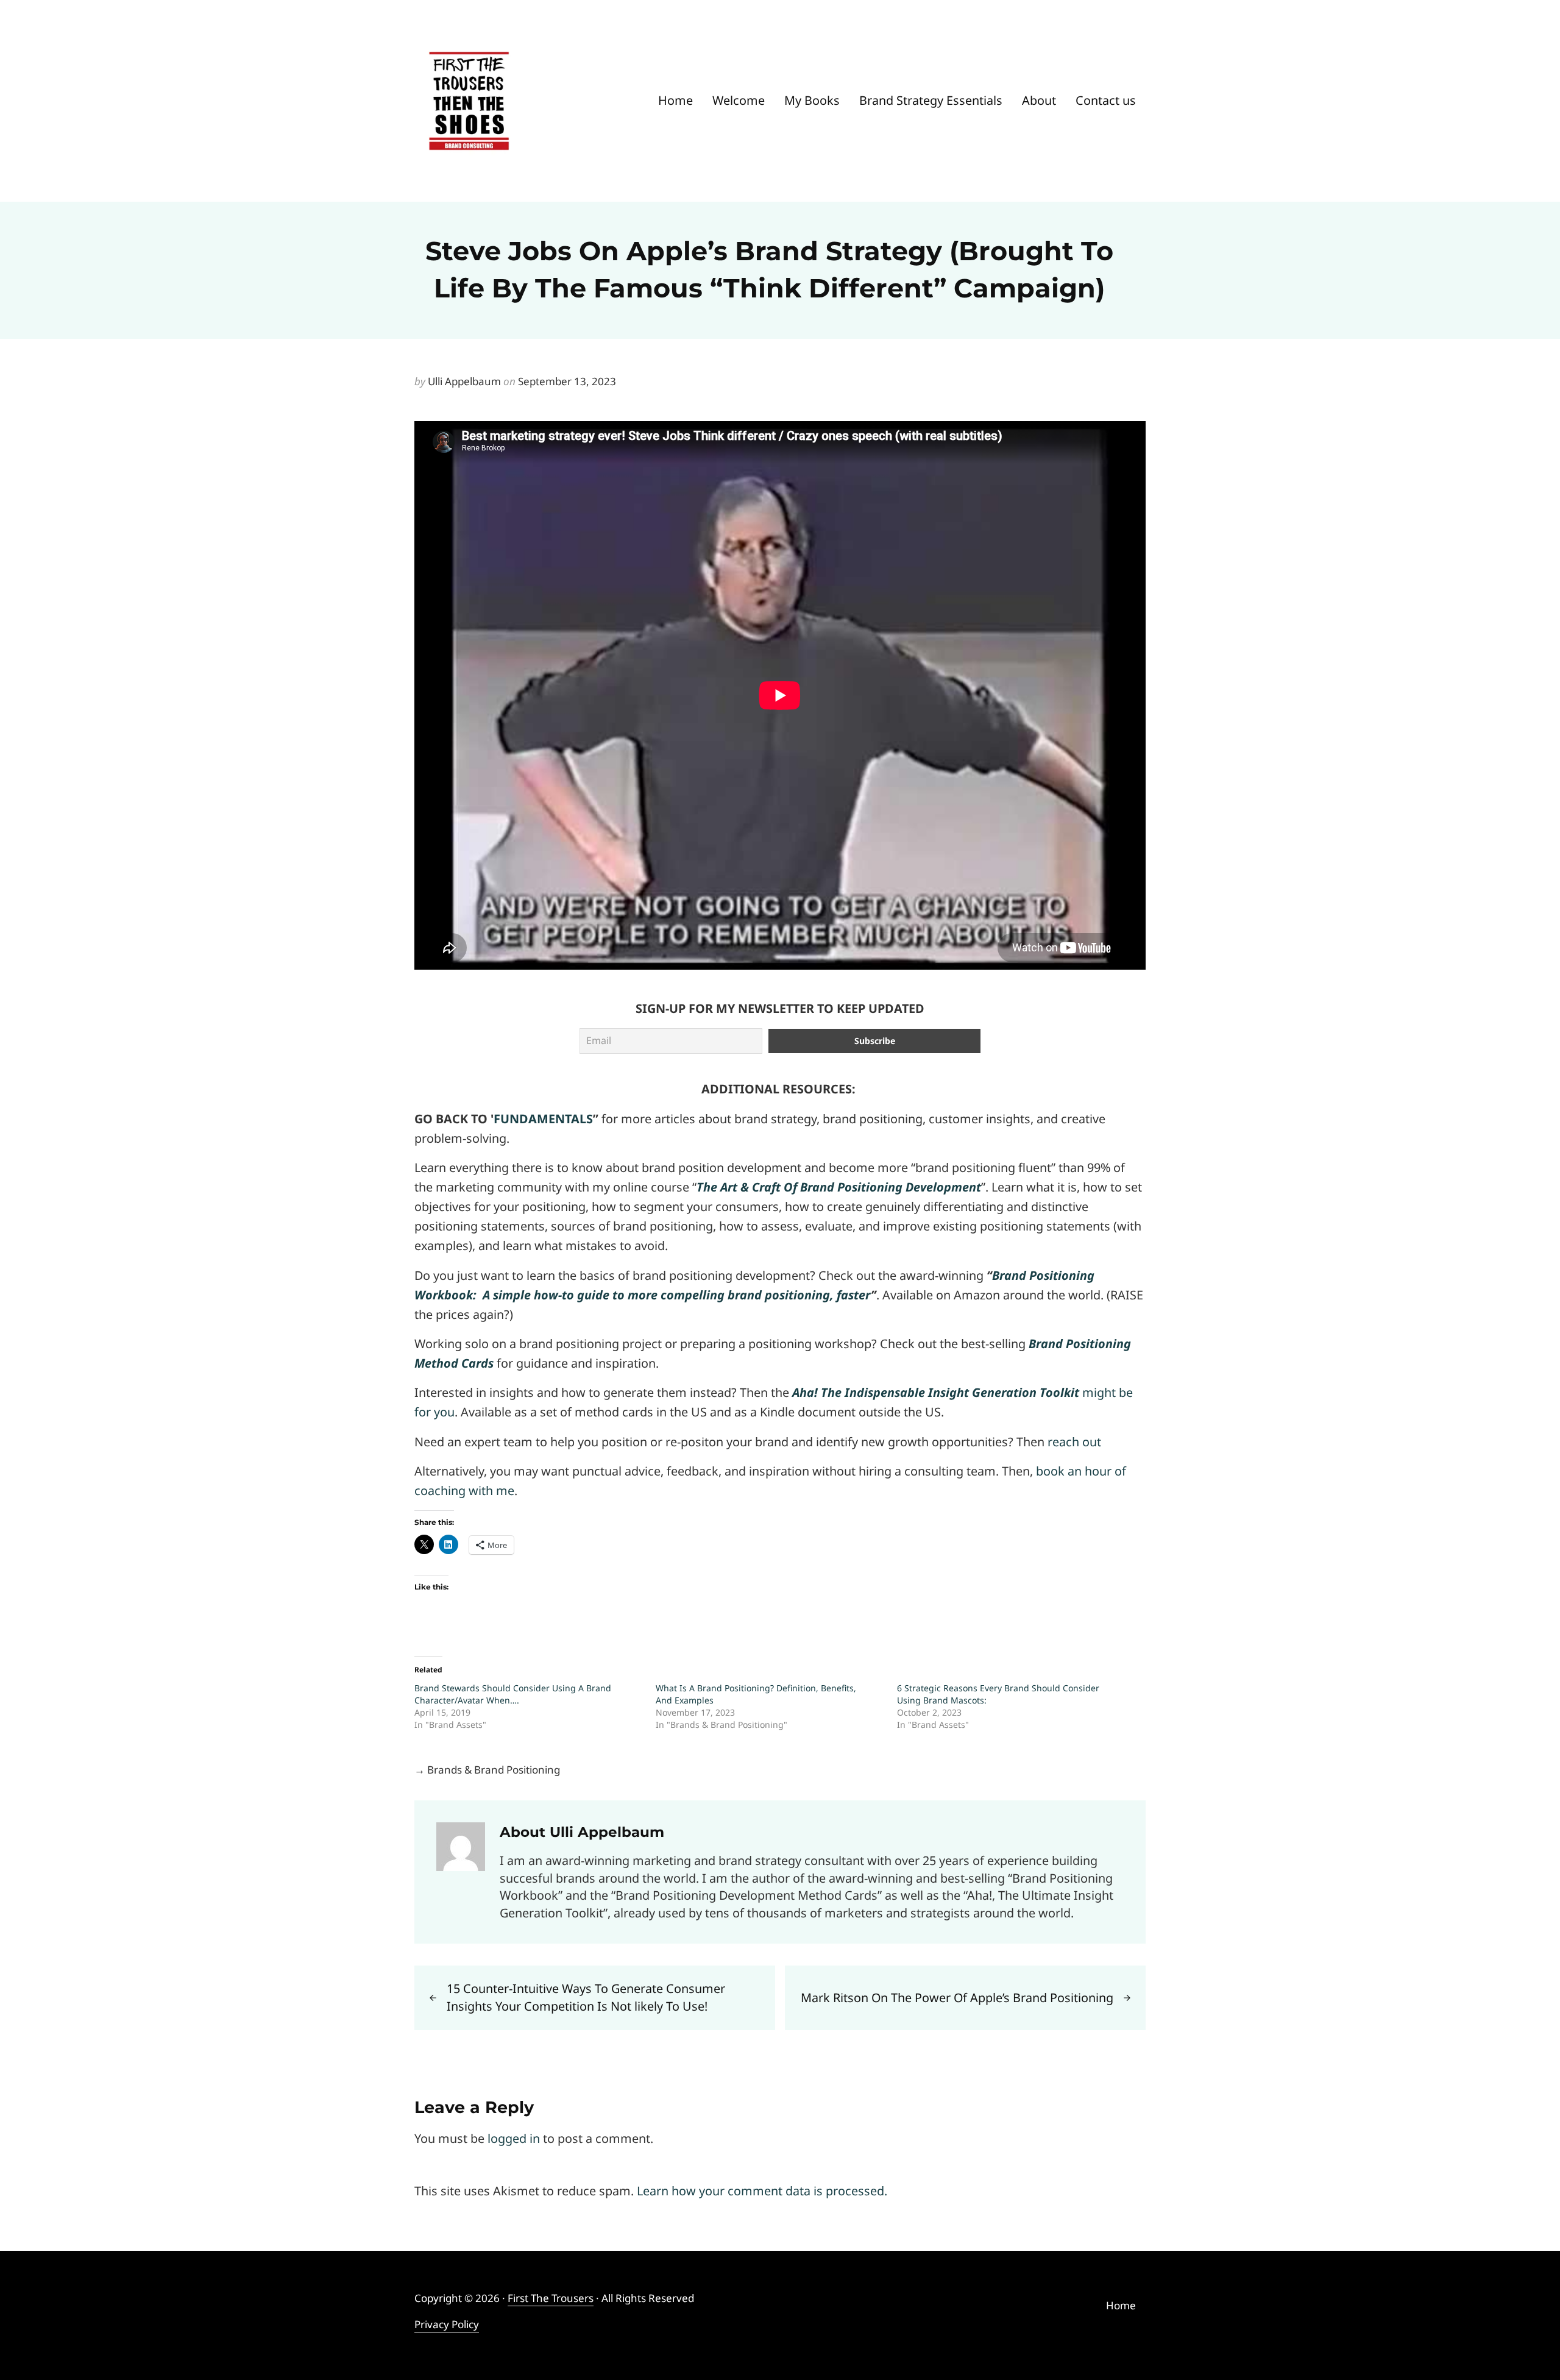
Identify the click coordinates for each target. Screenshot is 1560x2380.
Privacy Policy (447, 2324)
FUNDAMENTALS (543, 1119)
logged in (514, 2138)
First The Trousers (551, 2298)
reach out (1074, 1442)
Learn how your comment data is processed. (762, 2191)
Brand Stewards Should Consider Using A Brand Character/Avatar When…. (513, 1694)
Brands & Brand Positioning (494, 1770)
